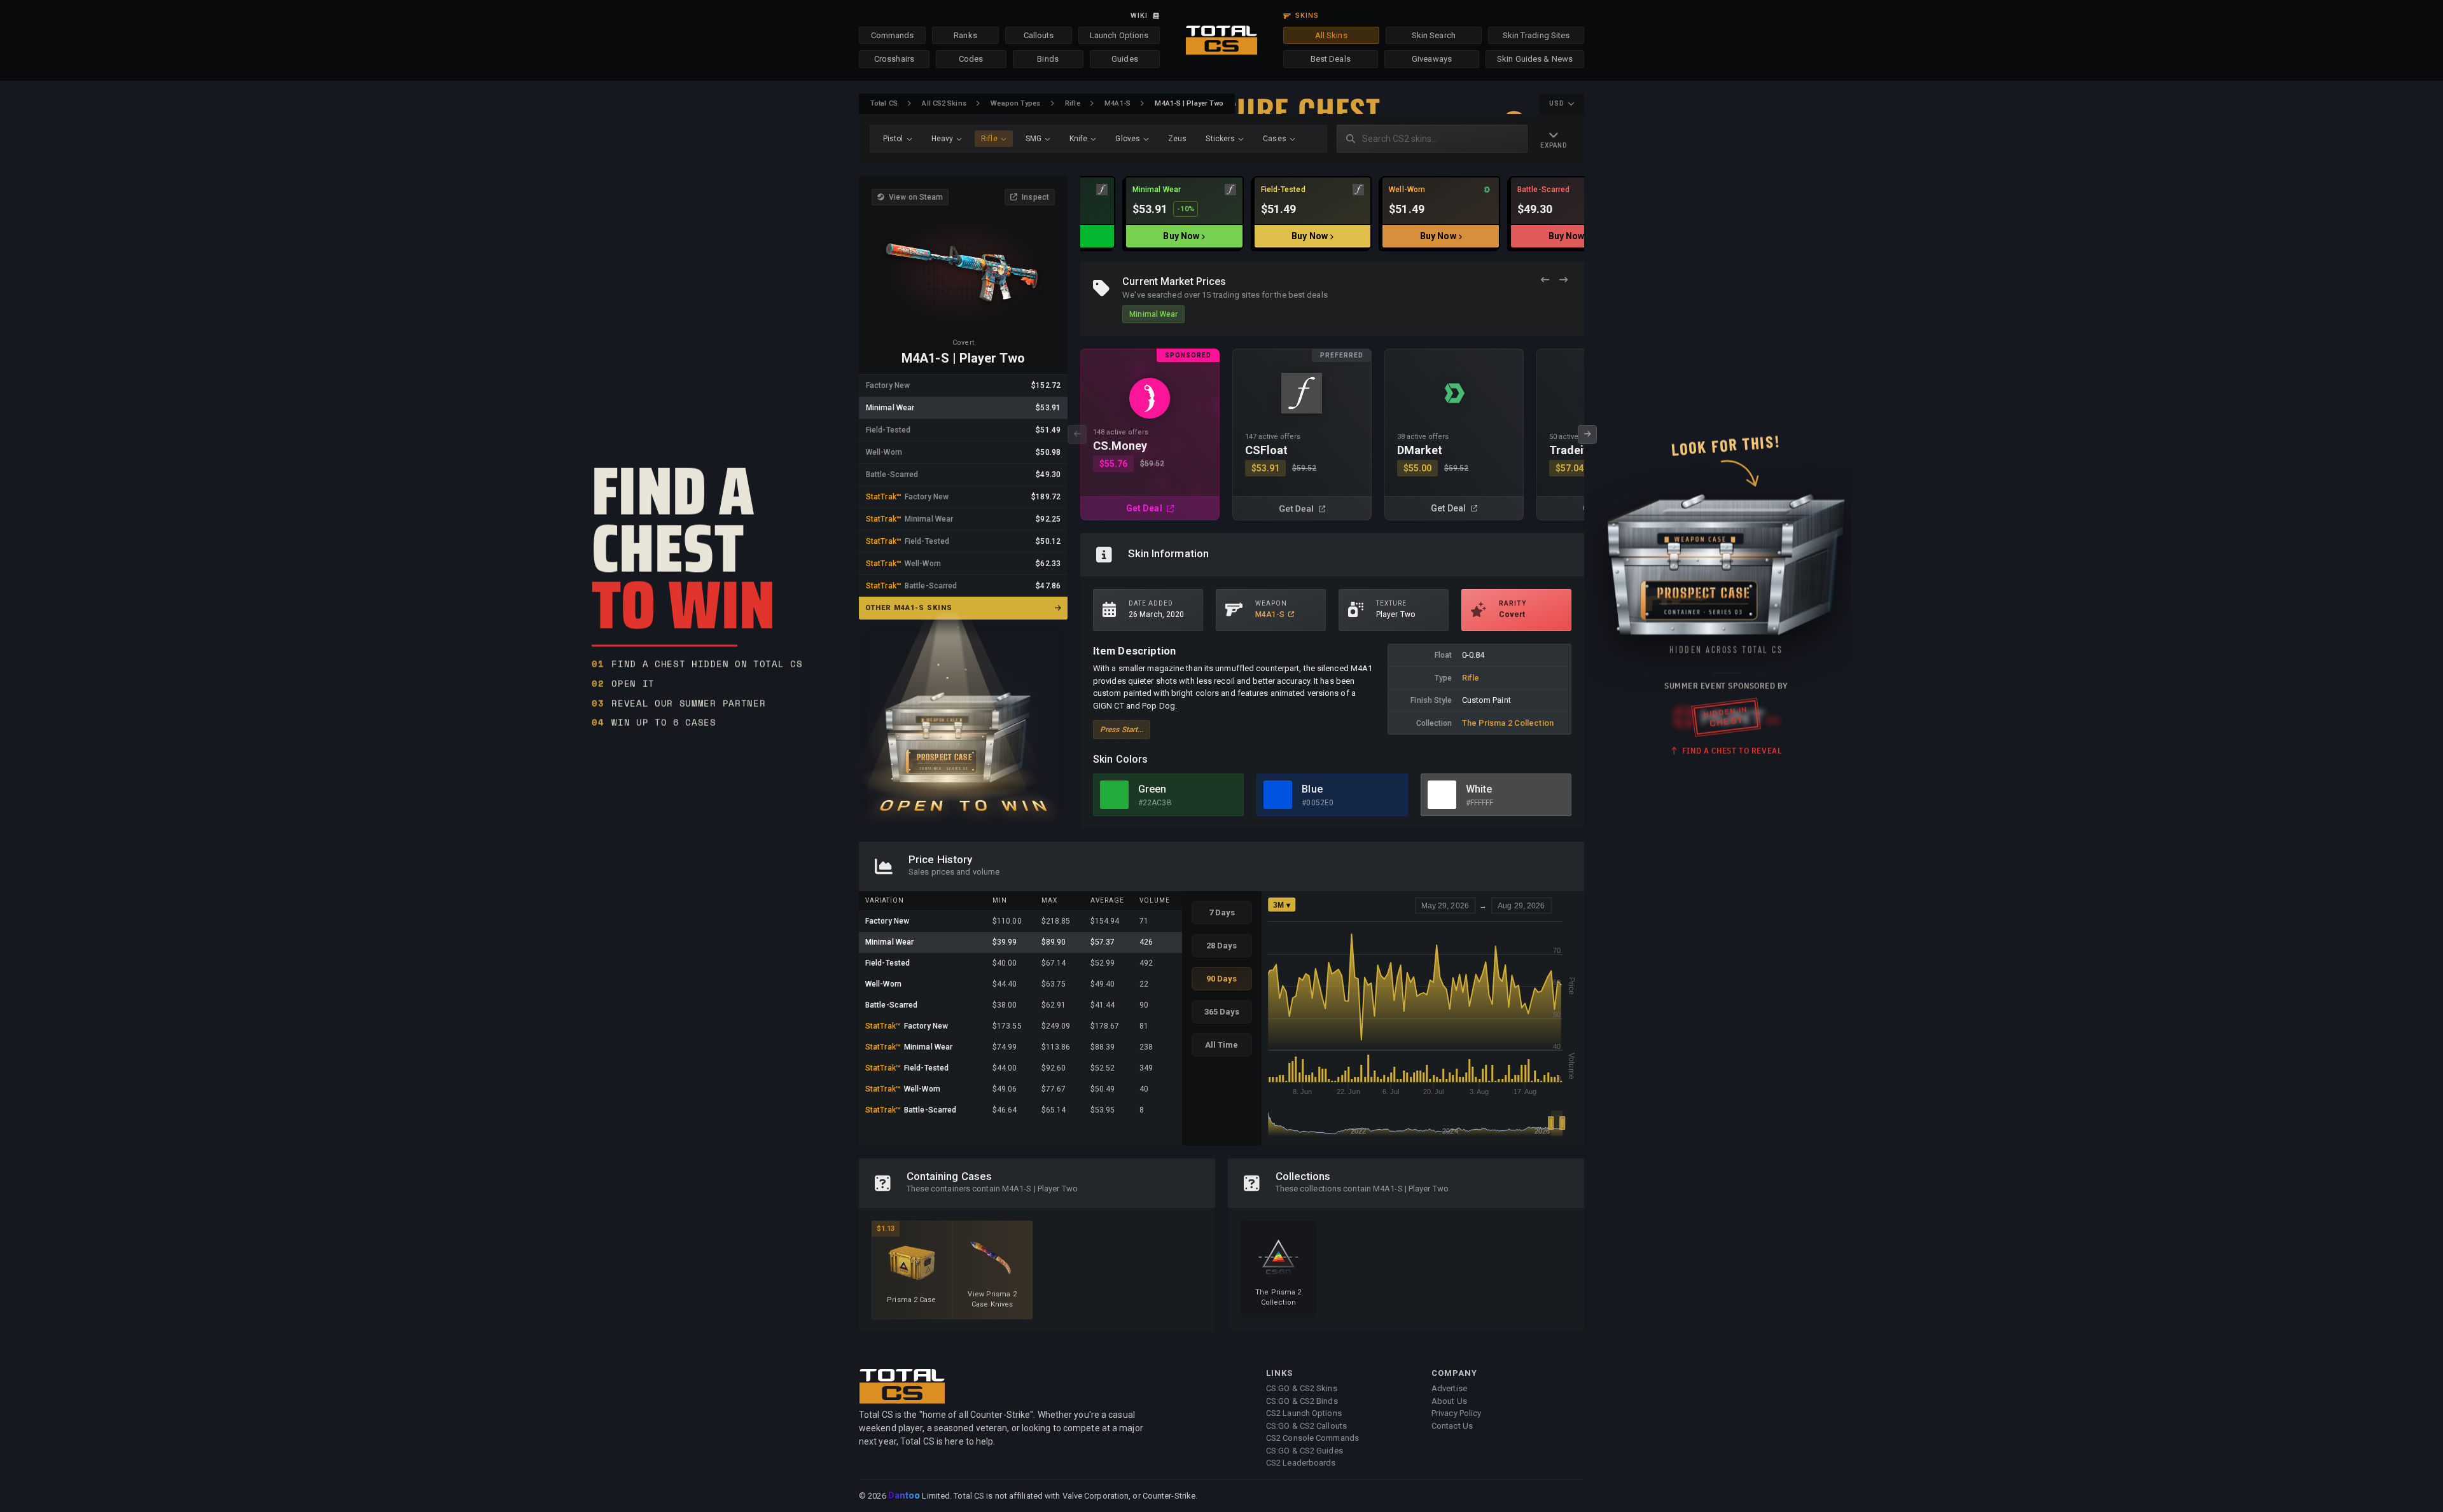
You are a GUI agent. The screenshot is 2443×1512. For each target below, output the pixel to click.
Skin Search (1434, 35)
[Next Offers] (1563, 280)
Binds (1048, 59)
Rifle (1073, 103)
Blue (1312, 789)
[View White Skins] (1442, 795)
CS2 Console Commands (1312, 1438)
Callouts (1039, 35)
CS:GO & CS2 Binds (1302, 1401)
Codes (971, 59)
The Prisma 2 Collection (1508, 723)
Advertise (1449, 1388)
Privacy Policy (1456, 1413)
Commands (893, 35)
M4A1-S (1117, 103)
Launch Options (1119, 35)
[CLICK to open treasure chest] (963, 720)
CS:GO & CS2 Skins (1302, 1388)
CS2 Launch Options (1304, 1413)
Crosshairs (894, 59)
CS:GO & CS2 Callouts (1306, 1426)
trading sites (1236, 295)
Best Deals (1331, 59)
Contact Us (1452, 1426)
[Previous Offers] (1545, 280)
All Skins (1331, 35)
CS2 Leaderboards (1301, 1463)
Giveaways (1432, 59)
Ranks (965, 35)
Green (1152, 789)
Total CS (884, 103)
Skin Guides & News (1535, 59)
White (1479, 789)
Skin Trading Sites (1536, 35)
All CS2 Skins (944, 103)
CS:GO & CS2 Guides (1305, 1451)
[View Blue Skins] (1278, 795)
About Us (1449, 1401)
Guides (1125, 59)
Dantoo (905, 1496)
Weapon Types (1015, 103)
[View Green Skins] (1114, 795)
